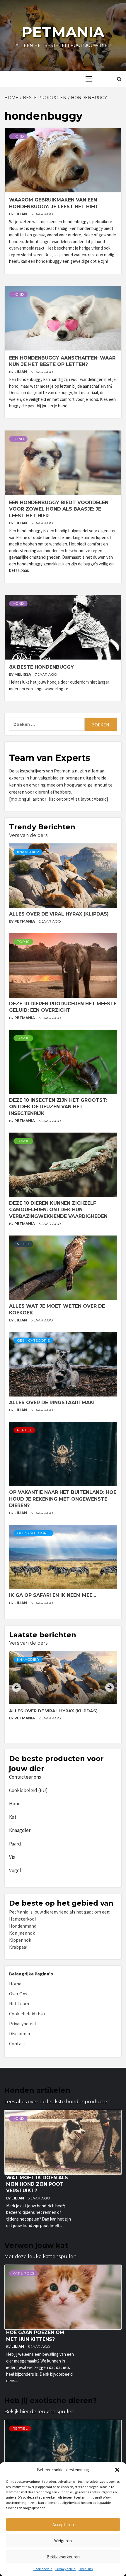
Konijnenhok (22, 1933)
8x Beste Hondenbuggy (41, 667)
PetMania (25, 921)
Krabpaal (18, 1947)
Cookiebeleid (43, 2569)
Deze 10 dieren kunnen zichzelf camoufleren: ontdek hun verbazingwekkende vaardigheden (58, 1210)
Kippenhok (20, 1940)
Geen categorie (33, 1340)
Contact (17, 2043)
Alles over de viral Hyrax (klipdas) (59, 914)
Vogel (23, 1244)
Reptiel (24, 1430)
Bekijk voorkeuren (63, 2557)
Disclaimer (20, 2033)
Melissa (23, 674)
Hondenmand (23, 1926)
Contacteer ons (25, 1777)
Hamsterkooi (22, 1919)
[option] (63, 1695)
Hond (18, 136)
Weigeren (63, 2541)
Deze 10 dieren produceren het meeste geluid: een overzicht (57, 1714)
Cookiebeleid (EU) (28, 1790)
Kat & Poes (23, 2273)
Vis (12, 1857)
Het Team (19, 2004)
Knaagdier (28, 852)
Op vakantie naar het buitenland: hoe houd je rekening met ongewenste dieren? (63, 1499)
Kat (13, 1817)
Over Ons (86, 2569)
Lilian (21, 214)
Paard (15, 1844)
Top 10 (23, 942)
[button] (117, 2470)
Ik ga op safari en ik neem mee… (53, 1595)
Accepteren (63, 2525)
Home (15, 1984)
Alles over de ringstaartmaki (52, 1403)
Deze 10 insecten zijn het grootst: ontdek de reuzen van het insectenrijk (58, 1107)
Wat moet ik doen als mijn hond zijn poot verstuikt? (37, 2184)
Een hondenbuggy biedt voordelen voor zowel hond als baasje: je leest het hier (59, 509)
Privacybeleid (65, 2569)
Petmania (63, 32)
